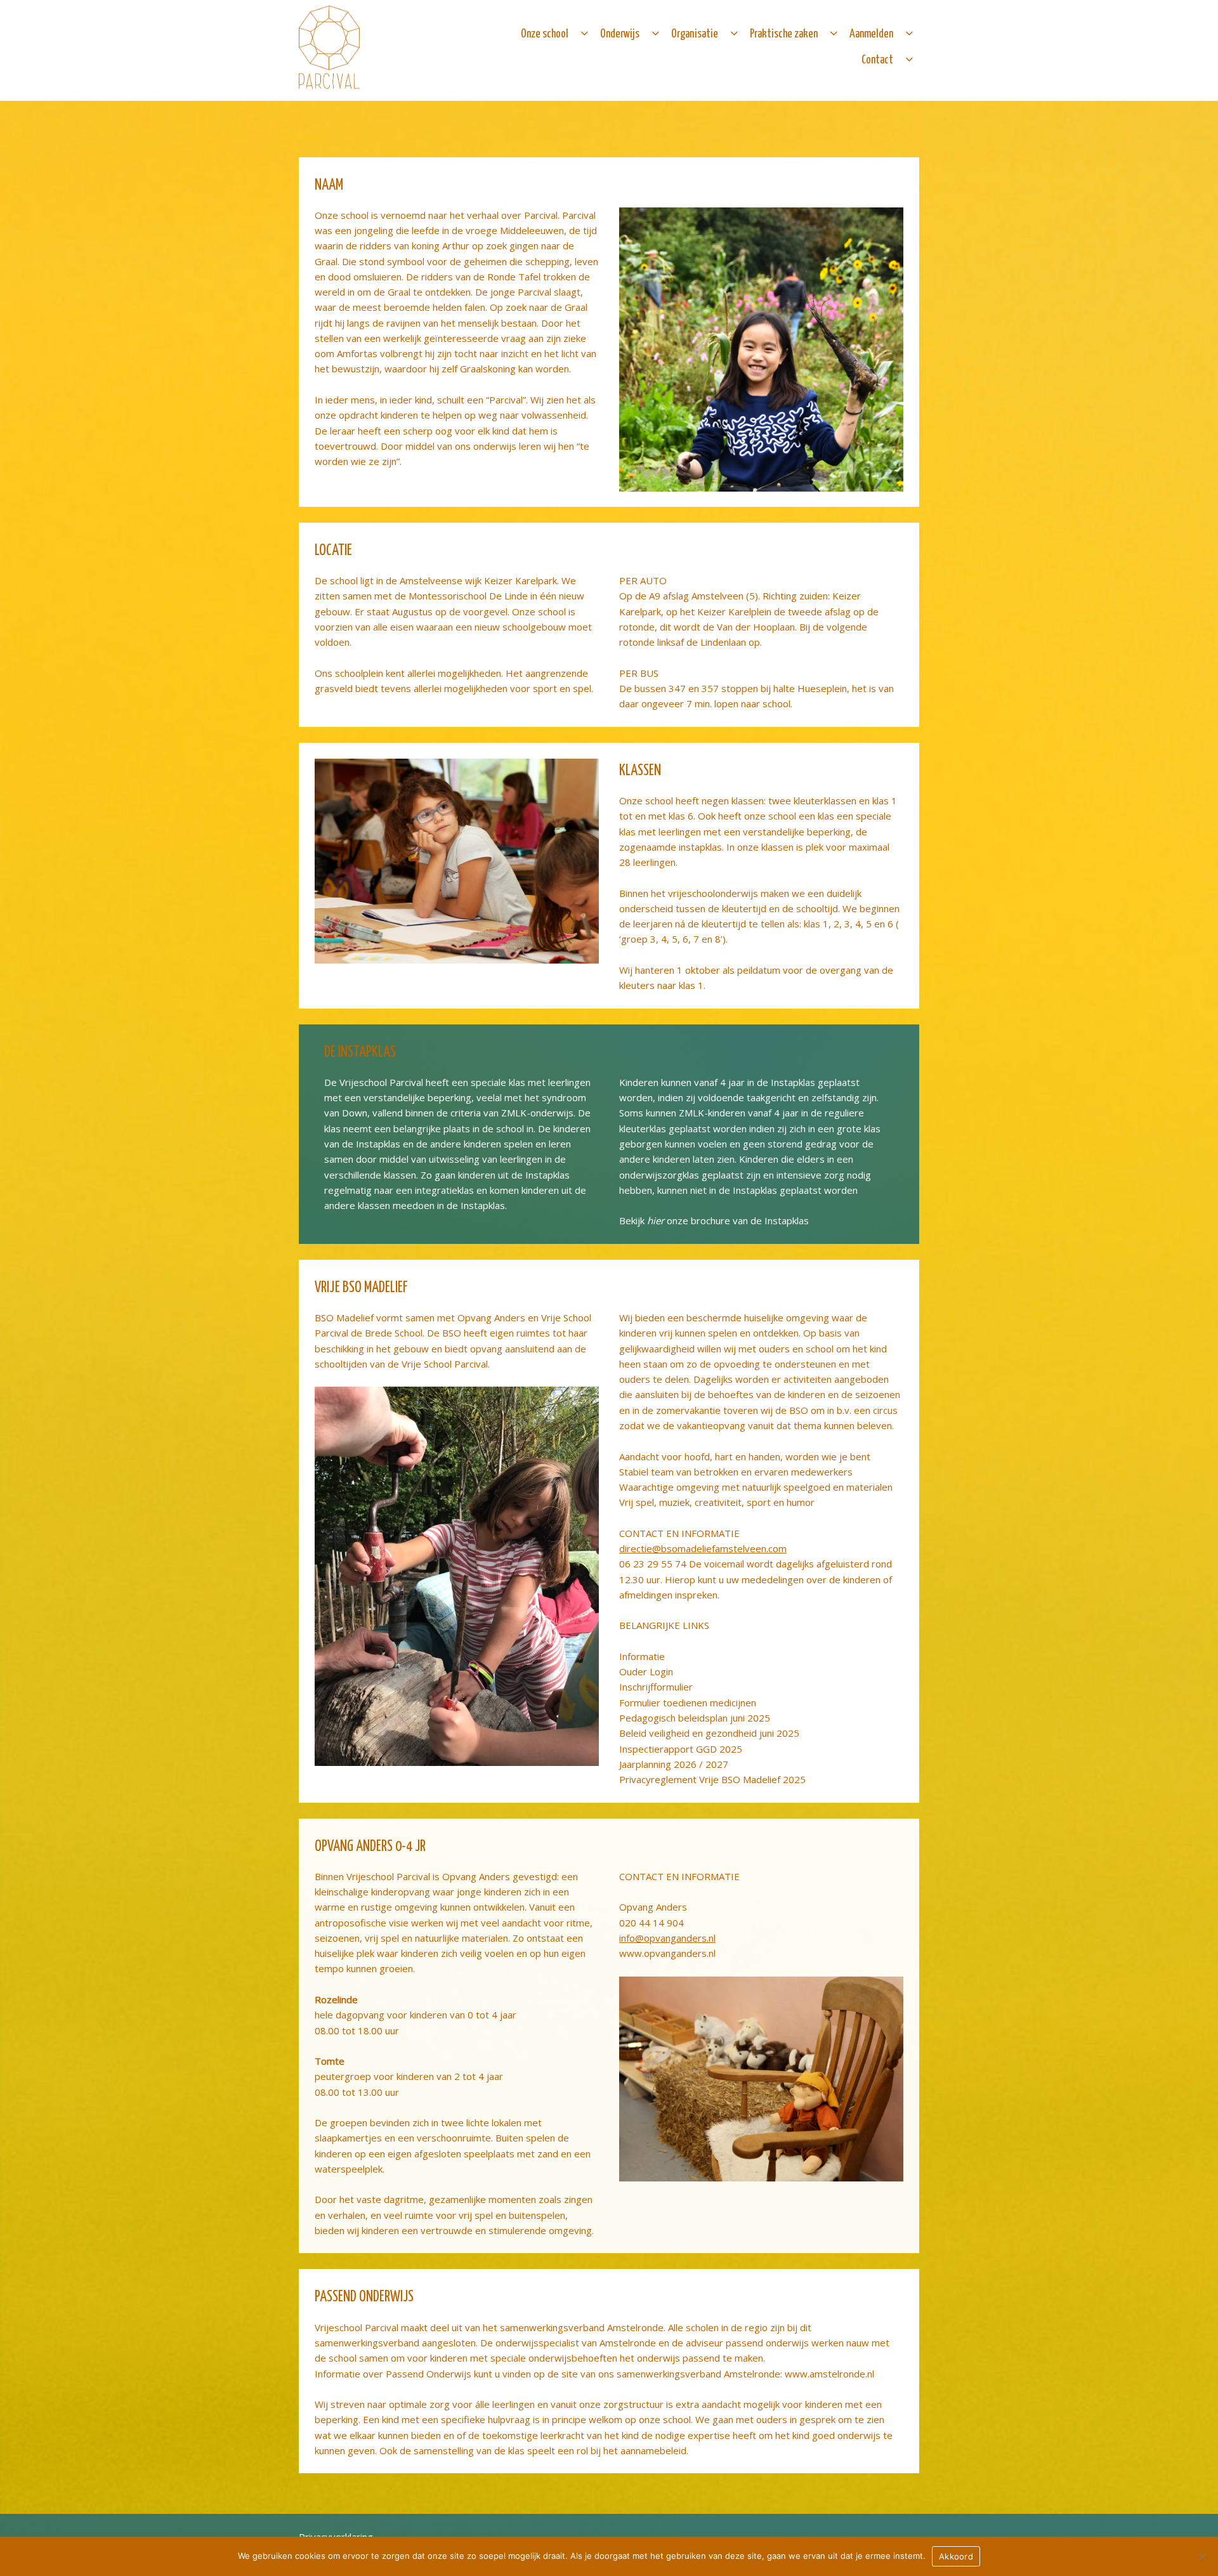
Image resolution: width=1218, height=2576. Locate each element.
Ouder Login (646, 1671)
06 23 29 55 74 (653, 1564)
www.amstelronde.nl (829, 2374)
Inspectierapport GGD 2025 (681, 1749)
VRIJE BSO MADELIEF (361, 1288)
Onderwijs (620, 34)
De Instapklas (360, 1053)
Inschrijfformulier (656, 1687)
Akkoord (956, 2556)
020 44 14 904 (652, 1923)
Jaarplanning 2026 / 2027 (674, 1764)
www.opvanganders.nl (667, 1953)
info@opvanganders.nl (667, 1938)
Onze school (545, 34)
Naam (329, 186)
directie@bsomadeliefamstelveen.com (703, 1548)
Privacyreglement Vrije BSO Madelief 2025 (712, 1779)
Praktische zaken (784, 34)
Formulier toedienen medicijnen (688, 1703)
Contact (877, 60)
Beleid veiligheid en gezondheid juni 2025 (709, 1733)
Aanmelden (871, 34)
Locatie (333, 551)
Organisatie (695, 34)
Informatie (642, 1656)
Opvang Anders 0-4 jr (370, 1847)
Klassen (640, 771)
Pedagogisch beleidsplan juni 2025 (695, 1718)
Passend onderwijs (364, 2297)
